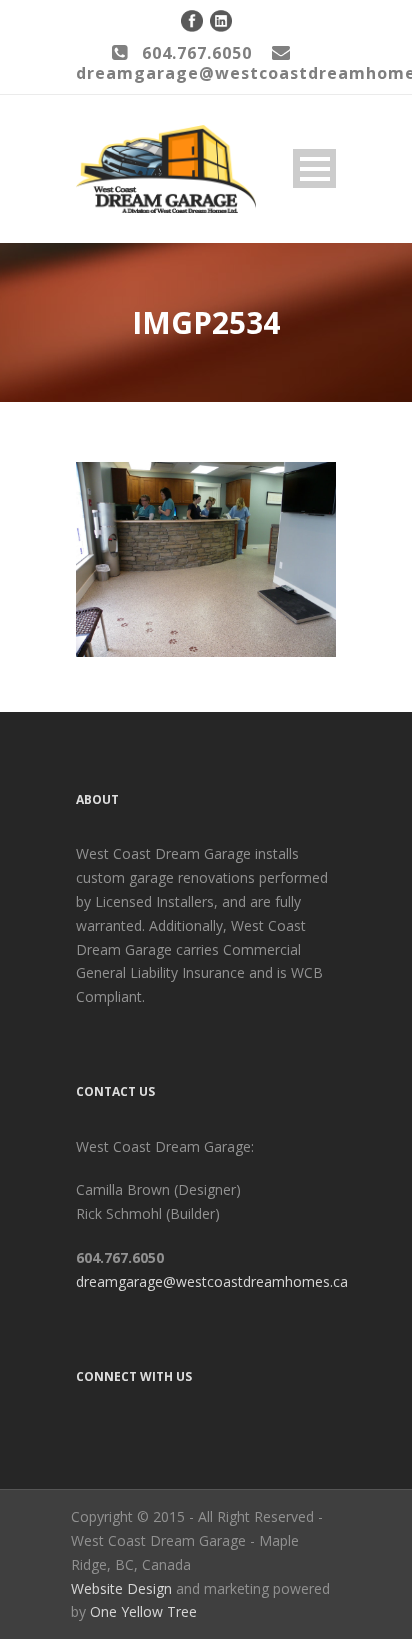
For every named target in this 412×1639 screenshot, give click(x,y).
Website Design (121, 1588)
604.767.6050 (197, 53)
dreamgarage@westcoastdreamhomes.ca (212, 1281)
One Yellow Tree (143, 1611)
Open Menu (314, 168)
